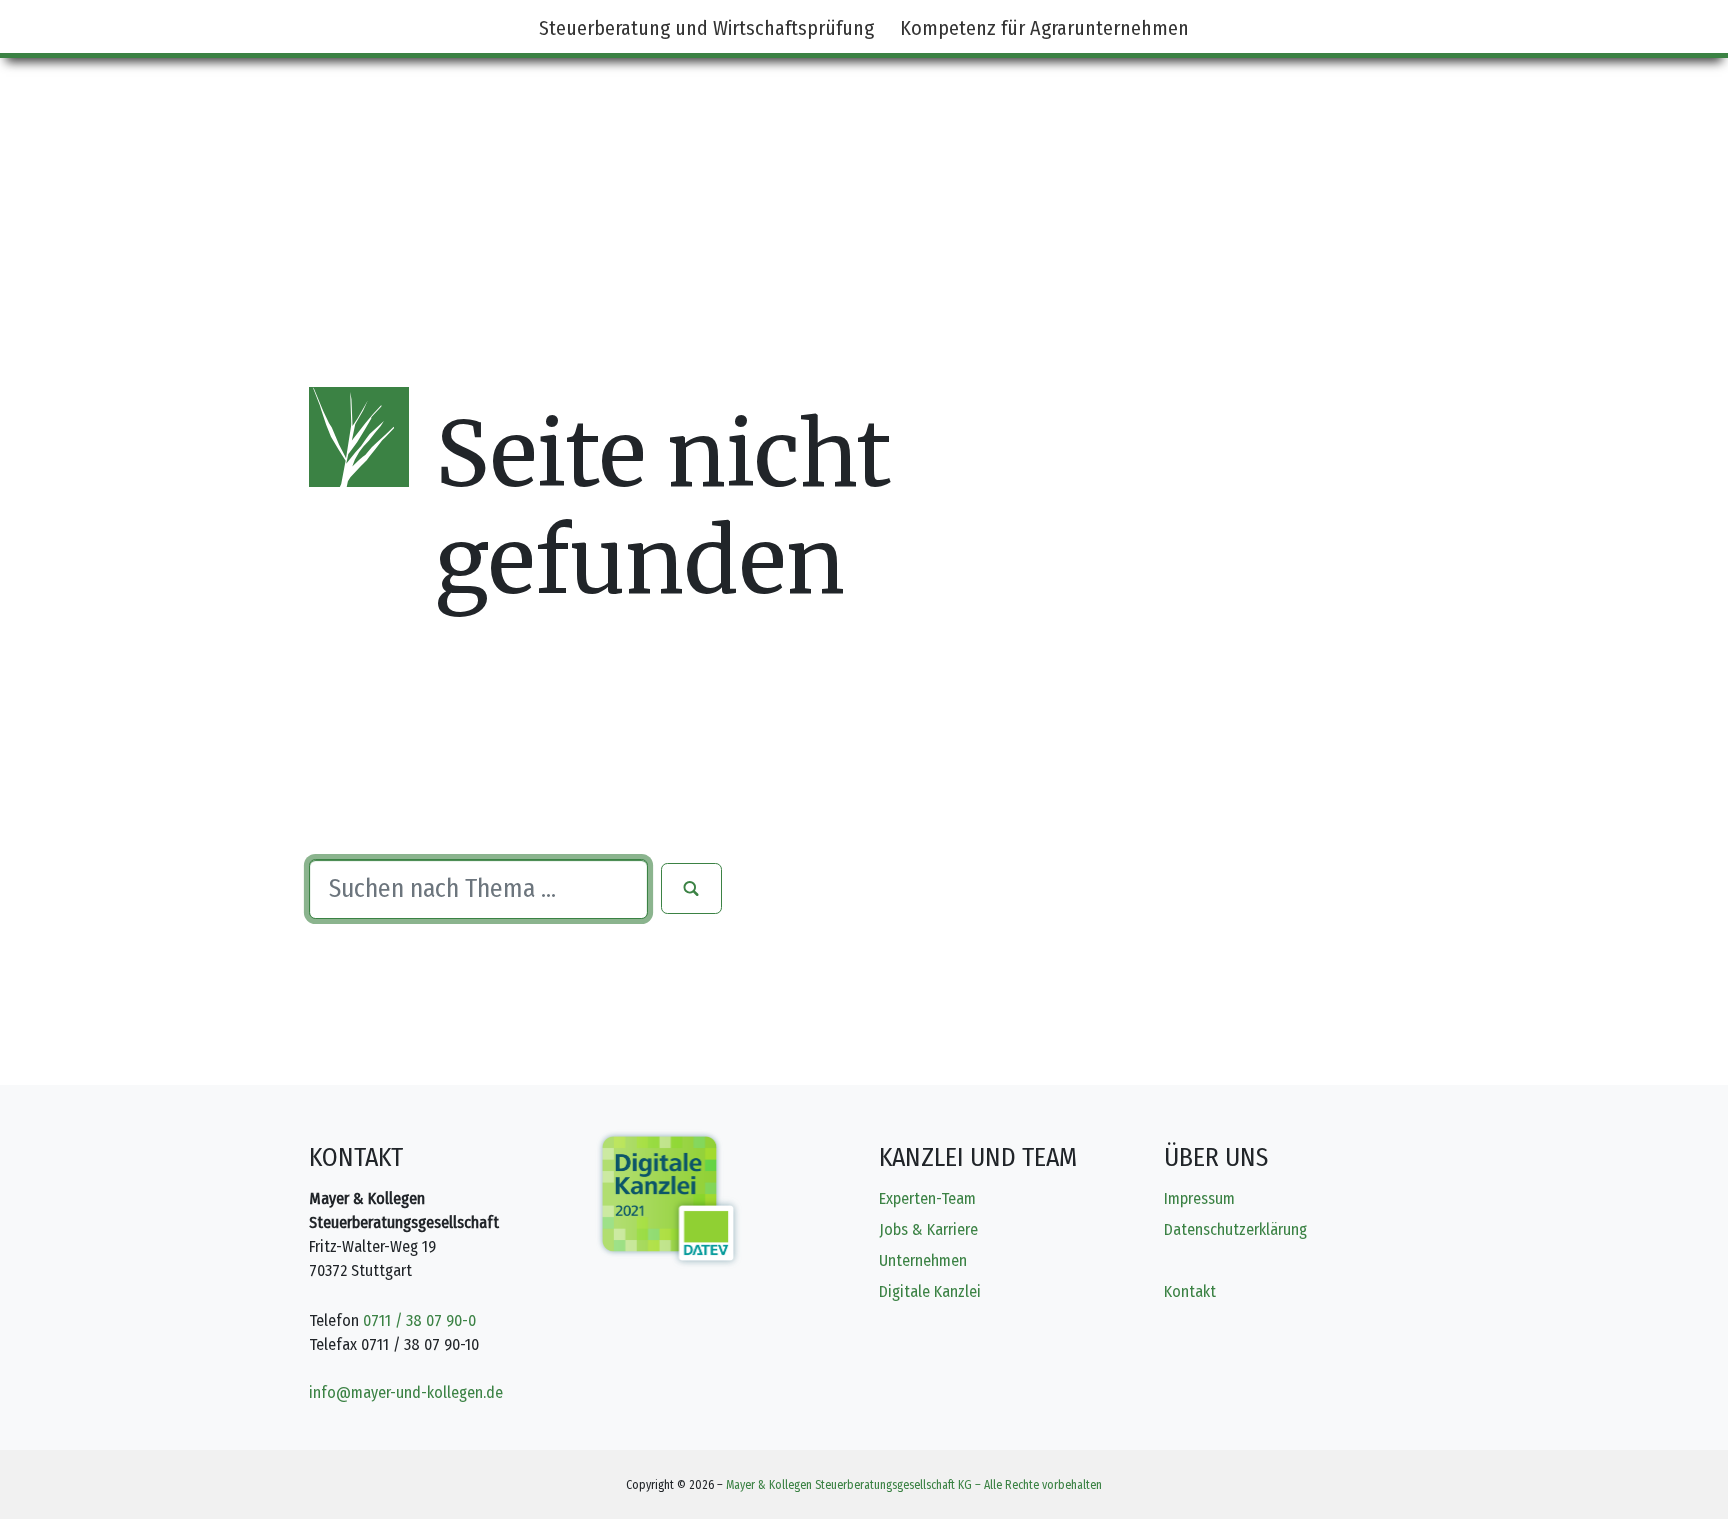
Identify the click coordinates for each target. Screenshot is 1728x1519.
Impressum (1199, 1198)
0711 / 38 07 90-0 (419, 1320)
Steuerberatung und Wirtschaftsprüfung (706, 28)
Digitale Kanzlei (930, 1291)
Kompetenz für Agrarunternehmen (1044, 28)
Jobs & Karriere (928, 1229)
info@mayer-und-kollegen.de (406, 1392)
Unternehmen (923, 1260)
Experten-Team (927, 1198)
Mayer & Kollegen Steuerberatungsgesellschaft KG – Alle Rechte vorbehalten (914, 1485)
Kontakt (1190, 1291)
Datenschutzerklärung (1235, 1229)
